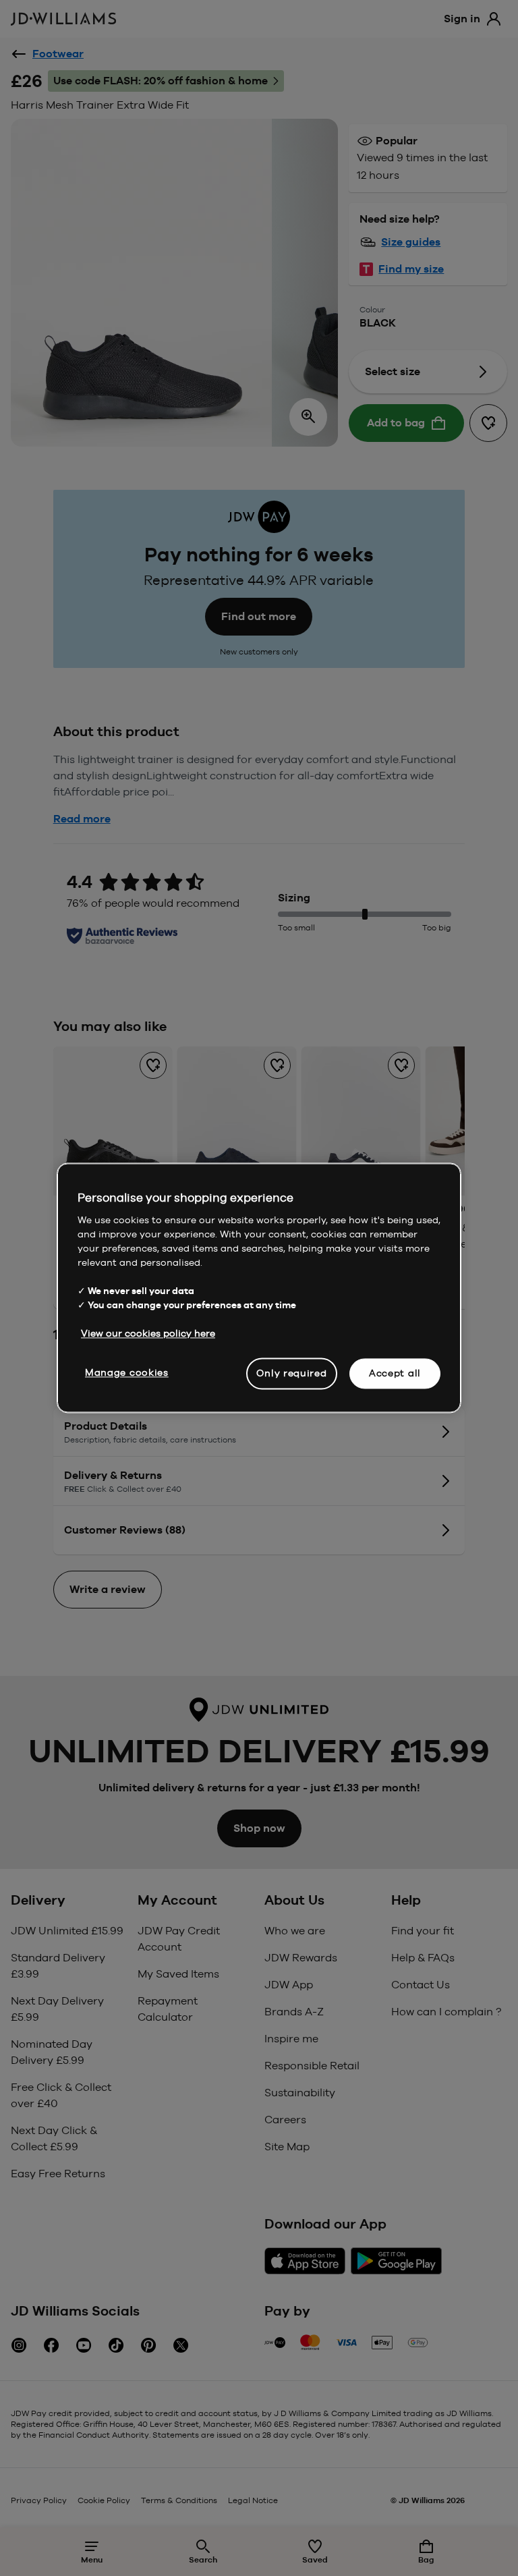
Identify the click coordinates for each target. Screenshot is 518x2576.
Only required (291, 1373)
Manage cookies (127, 1372)
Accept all (395, 1373)
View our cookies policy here (148, 1333)
